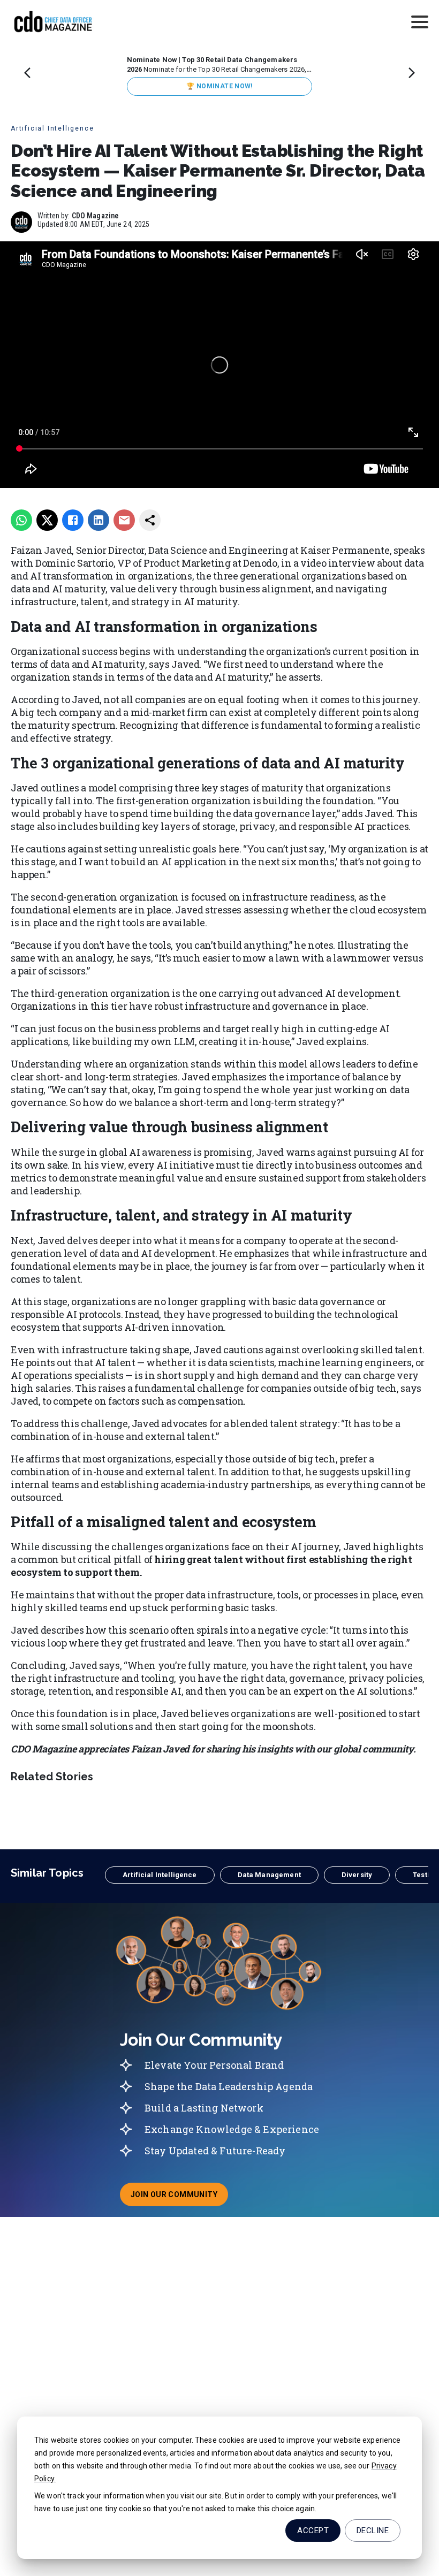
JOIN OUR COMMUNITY (179, 2198)
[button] (160, 1875)
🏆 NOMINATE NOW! (219, 86)
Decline (373, 2531)
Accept (313, 2531)
